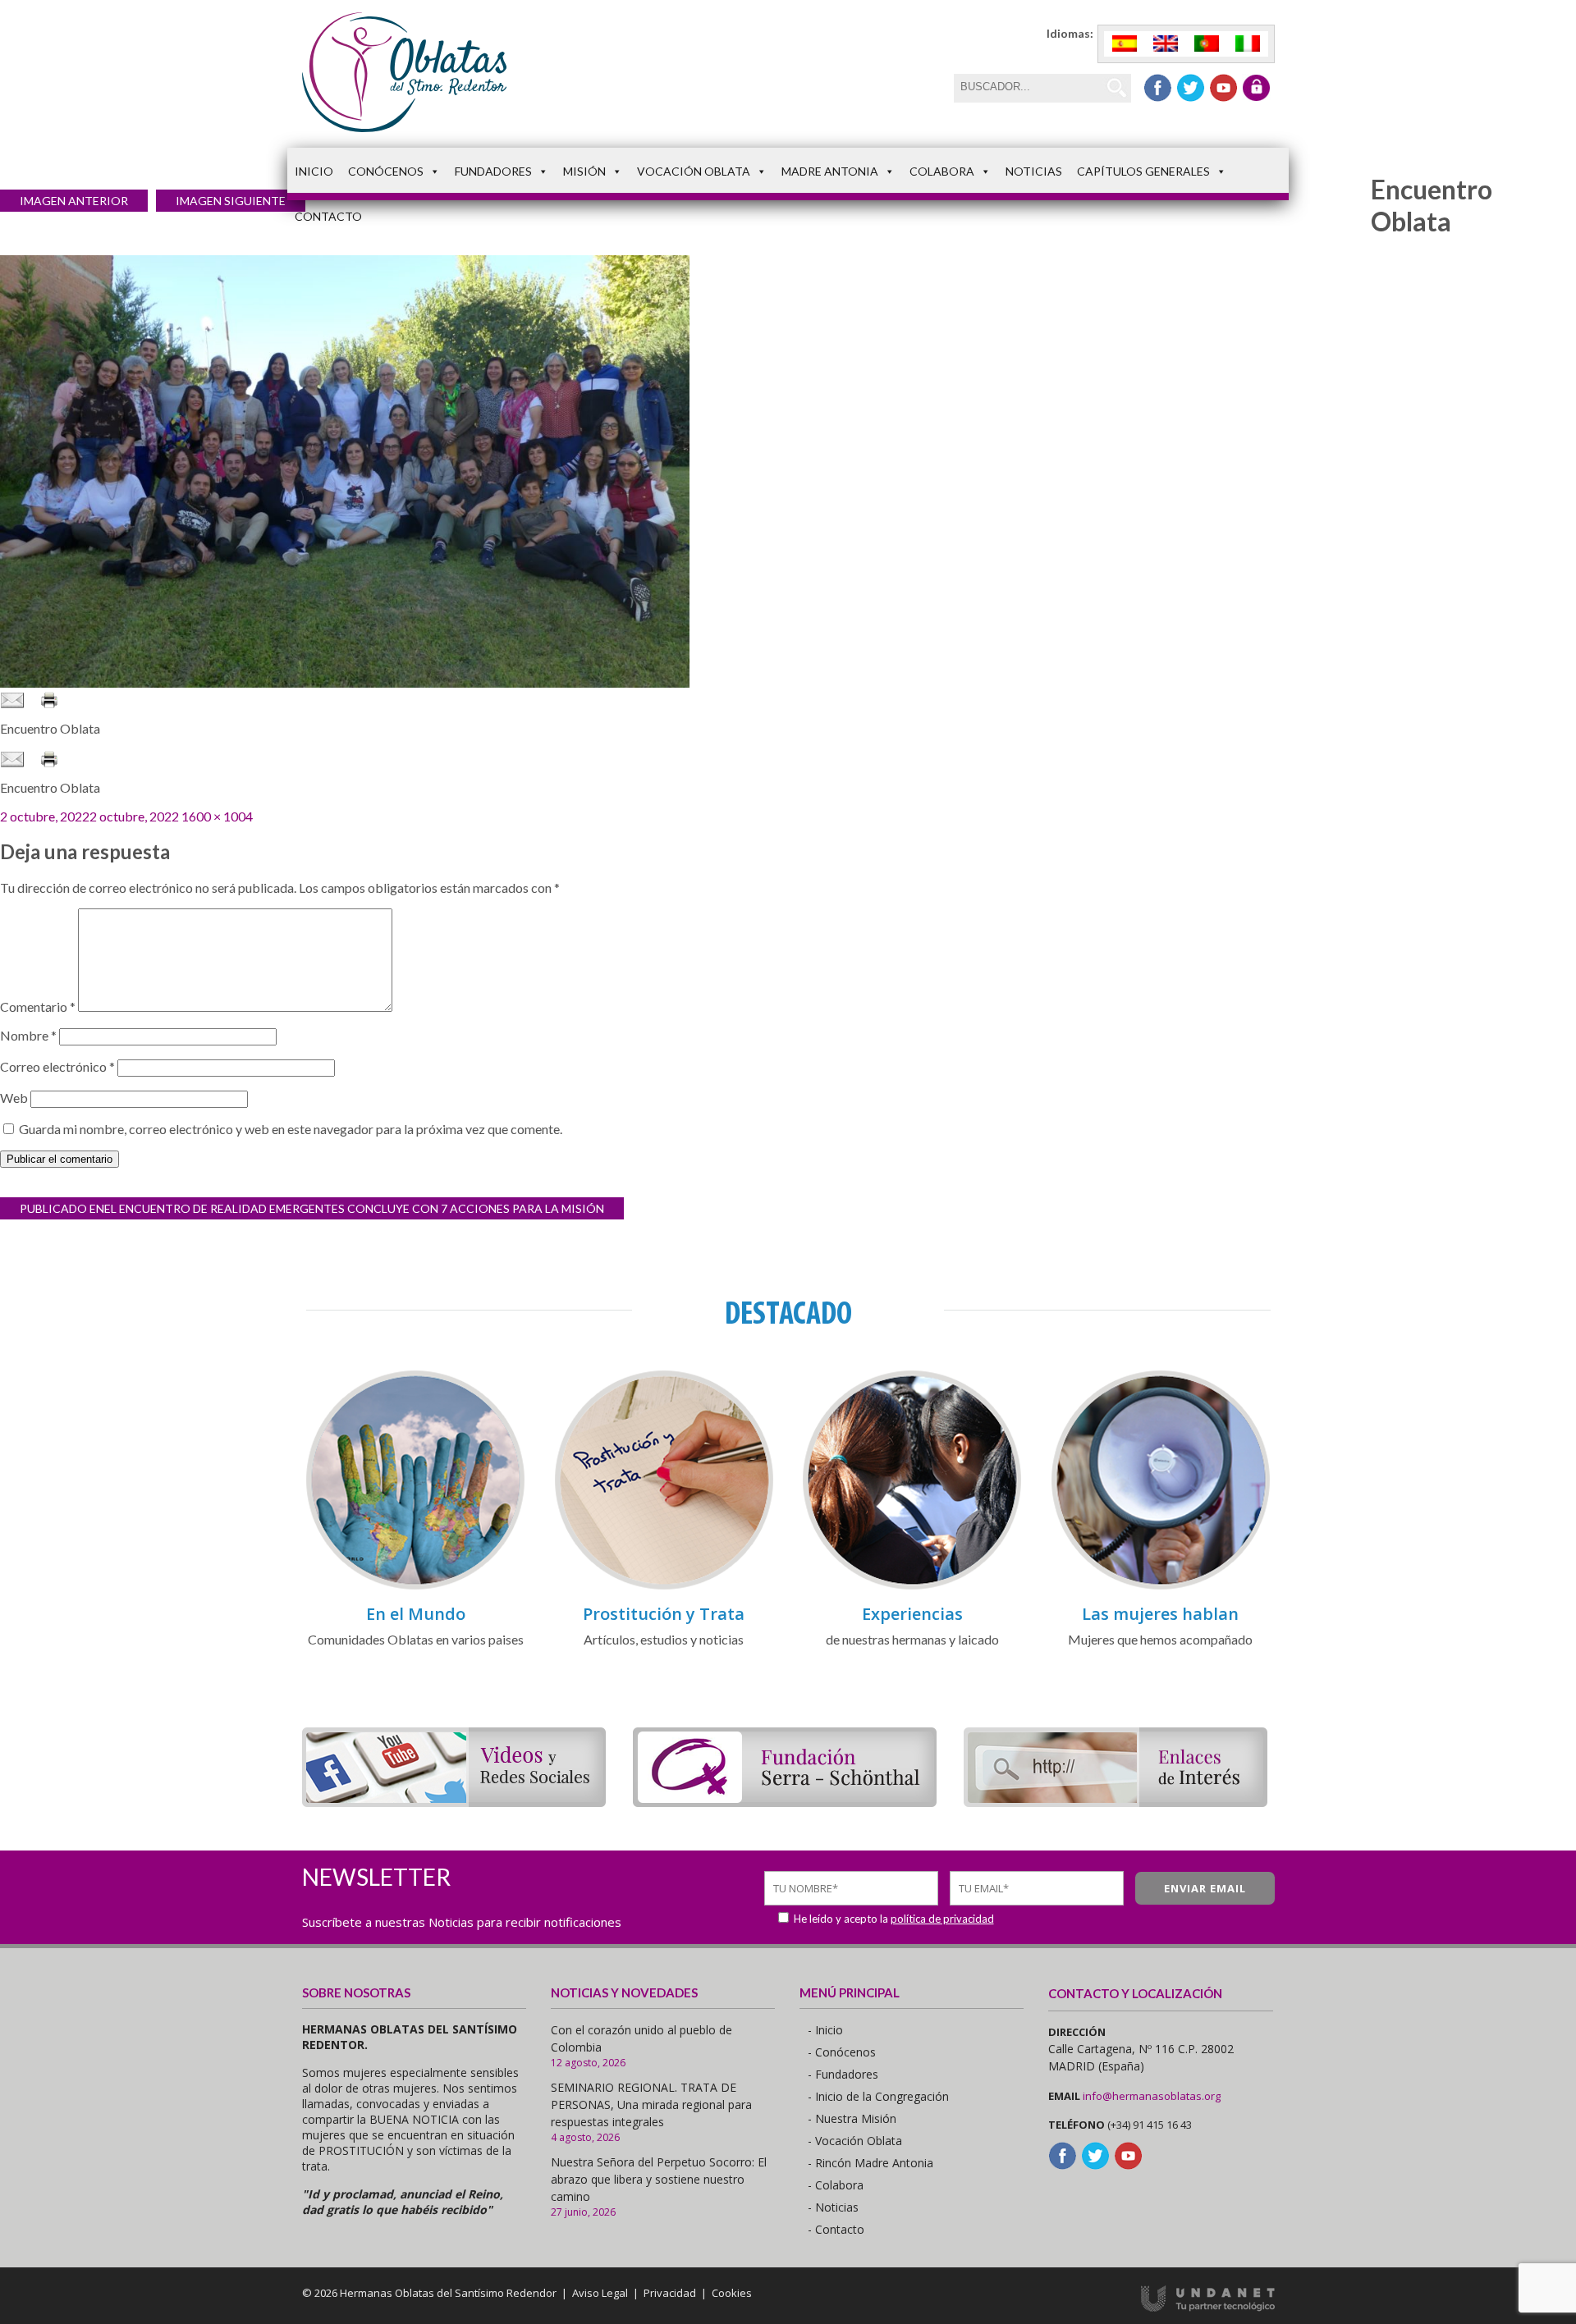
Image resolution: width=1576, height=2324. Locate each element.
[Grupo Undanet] (1208, 2308)
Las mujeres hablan (1160, 1614)
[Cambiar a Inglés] (1166, 44)
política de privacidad (942, 1919)
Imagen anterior (74, 201)
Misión (584, 171)
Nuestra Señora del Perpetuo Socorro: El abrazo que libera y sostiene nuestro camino (659, 2179)
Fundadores (493, 171)
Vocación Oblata (694, 171)
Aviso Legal (600, 2293)
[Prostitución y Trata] (664, 1587)
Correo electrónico (57, 1066)
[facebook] (1158, 88)
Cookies (732, 2293)
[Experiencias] (912, 1587)
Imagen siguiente (231, 201)
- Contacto (836, 2229)
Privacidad (670, 2293)
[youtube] (1223, 88)
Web (14, 1098)
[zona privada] (1256, 88)
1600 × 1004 (217, 816)
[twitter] (1191, 88)
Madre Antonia (830, 171)
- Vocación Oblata (855, 2141)
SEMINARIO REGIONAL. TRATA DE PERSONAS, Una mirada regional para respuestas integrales (651, 2104)
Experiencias (912, 1614)
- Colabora (836, 2185)
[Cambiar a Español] (1125, 44)
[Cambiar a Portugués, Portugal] (1207, 44)
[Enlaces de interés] (1116, 1802)
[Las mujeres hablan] (1161, 1587)
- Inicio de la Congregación (878, 2096)
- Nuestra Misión (852, 2118)
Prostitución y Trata (664, 1614)
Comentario (38, 1006)
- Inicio (825, 2030)
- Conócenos (842, 2052)
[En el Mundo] (415, 1587)
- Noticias (833, 2207)
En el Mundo (416, 1614)
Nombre (28, 1035)
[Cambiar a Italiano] (1248, 44)
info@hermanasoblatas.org (1152, 2096)
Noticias (1034, 171)
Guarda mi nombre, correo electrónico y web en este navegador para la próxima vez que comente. (291, 1129)
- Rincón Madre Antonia (870, 2163)
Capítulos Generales (1143, 171)
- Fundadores (843, 2074)
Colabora (942, 171)
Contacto (328, 216)
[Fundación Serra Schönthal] (785, 1802)
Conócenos (386, 171)
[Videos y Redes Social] (454, 1802)
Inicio (314, 171)
